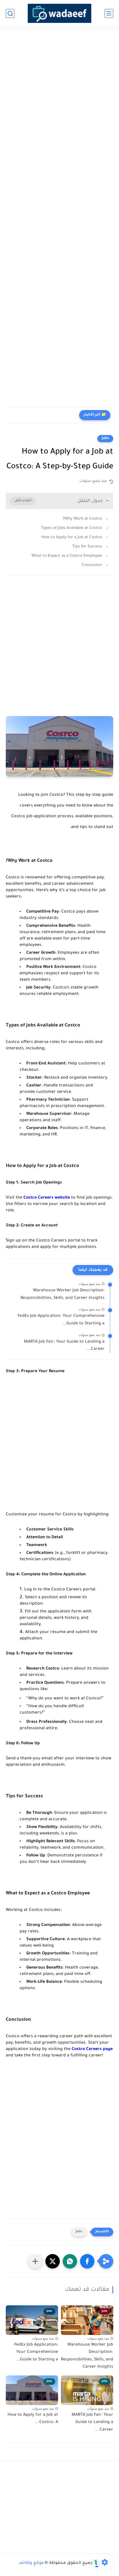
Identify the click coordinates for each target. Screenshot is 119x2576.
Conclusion (92, 565)
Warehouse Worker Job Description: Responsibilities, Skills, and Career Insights (63, 1295)
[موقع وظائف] (59, 13)
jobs (105, 438)
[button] (87, 2261)
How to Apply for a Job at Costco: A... (33, 2419)
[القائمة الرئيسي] (109, 13)
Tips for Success (87, 547)
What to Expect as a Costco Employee (67, 556)
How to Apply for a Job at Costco (72, 537)
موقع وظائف (31, 2563)
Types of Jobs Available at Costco (71, 528)
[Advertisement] (59, 98)
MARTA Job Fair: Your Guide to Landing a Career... (64, 1346)
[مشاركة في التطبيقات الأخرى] (35, 2261)
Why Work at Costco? (82, 519)
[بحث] (10, 13)
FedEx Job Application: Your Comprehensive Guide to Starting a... (61, 1320)
